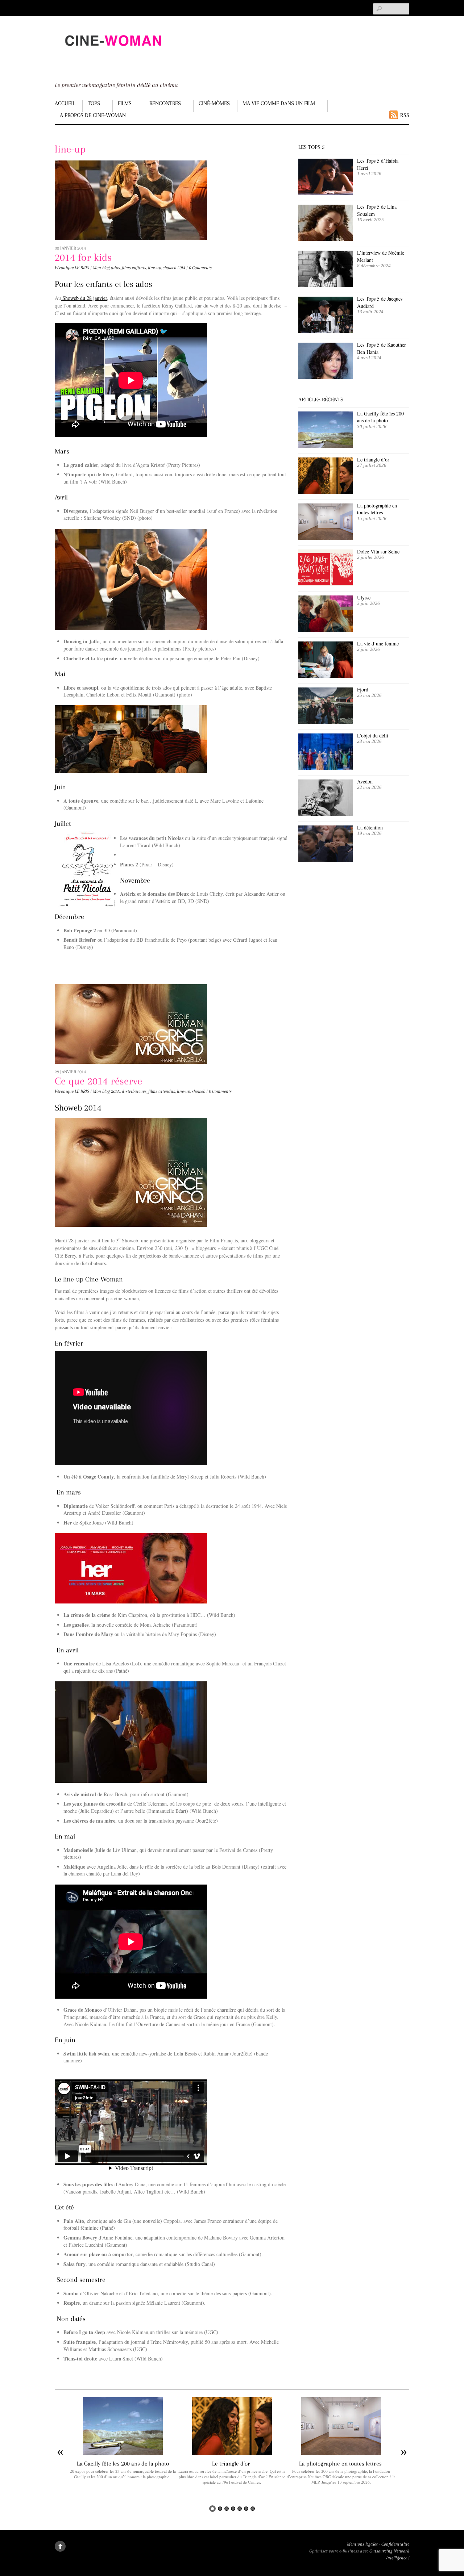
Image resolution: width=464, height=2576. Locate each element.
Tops (94, 103)
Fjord (363, 689)
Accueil (65, 103)
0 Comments (200, 268)
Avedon (366, 781)
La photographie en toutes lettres (377, 509)
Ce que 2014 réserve (98, 1081)
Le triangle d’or (374, 459)
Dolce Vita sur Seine (378, 551)
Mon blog (101, 268)
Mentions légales (362, 2544)
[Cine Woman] (113, 53)
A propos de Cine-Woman (93, 115)
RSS (405, 115)
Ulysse (364, 597)
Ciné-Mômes (214, 103)
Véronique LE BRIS (72, 268)
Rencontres (165, 103)
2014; (115, 1091)
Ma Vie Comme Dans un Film (279, 103)
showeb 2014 (174, 268)
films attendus (162, 1091)
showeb (198, 1091)
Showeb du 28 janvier (84, 298)
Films (125, 103)
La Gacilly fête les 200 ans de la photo (380, 417)
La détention (370, 827)
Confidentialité (395, 2544)
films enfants (134, 268)
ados (115, 268)
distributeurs (134, 1091)
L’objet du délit (373, 735)
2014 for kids (83, 257)
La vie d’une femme (378, 643)
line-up (154, 268)
